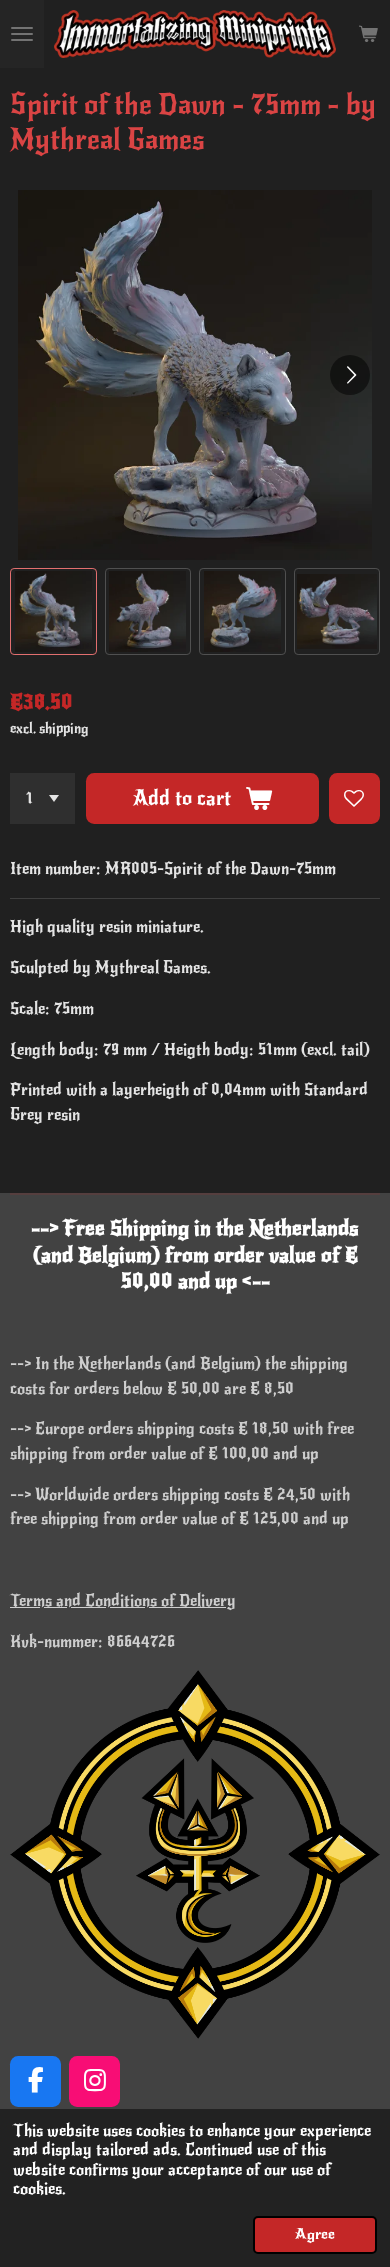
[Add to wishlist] (354, 798)
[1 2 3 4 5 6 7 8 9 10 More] (42, 798)
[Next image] (350, 375)
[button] (53, 611)
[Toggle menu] (22, 34)
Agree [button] (315, 2234)
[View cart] (368, 34)
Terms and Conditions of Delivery (123, 1601)
